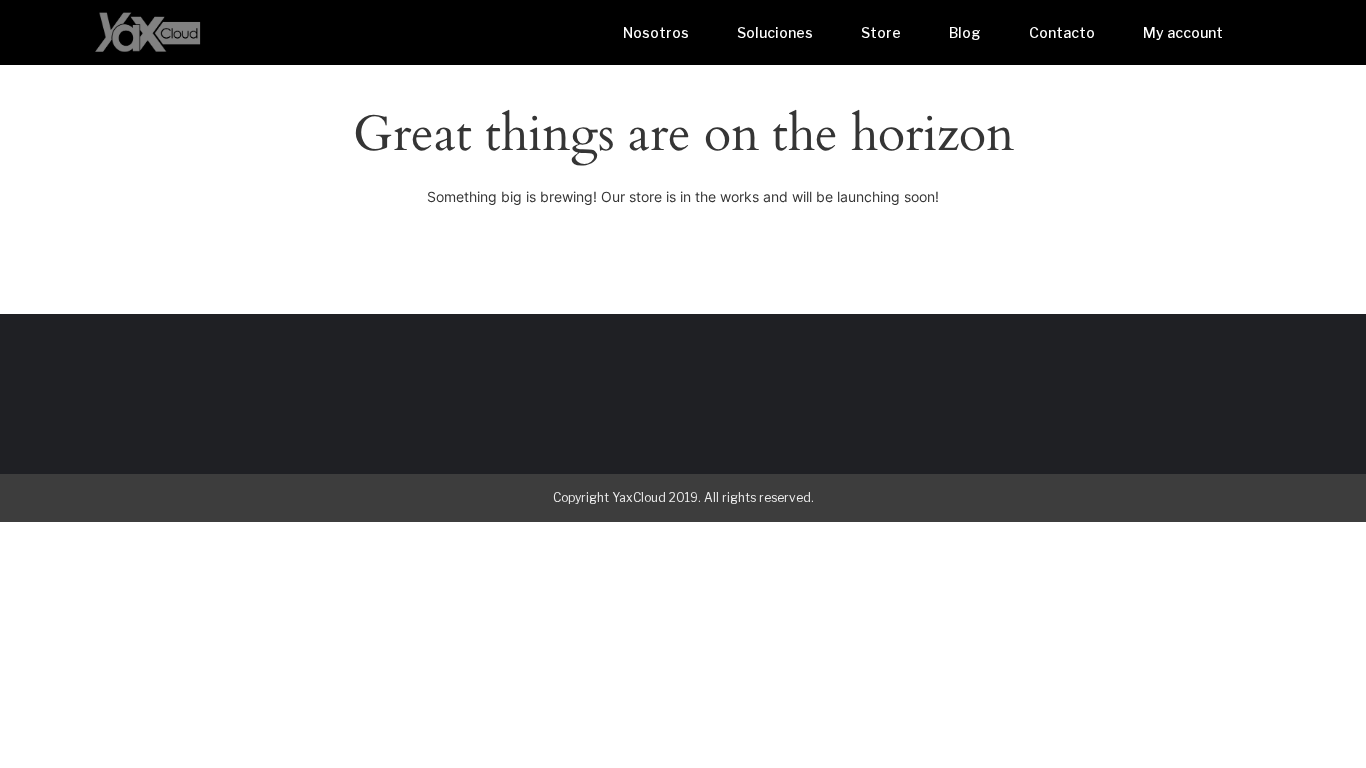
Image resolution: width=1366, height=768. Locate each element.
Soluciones (775, 32)
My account (1183, 32)
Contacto (1062, 32)
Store (881, 32)
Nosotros (656, 32)
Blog (965, 32)
